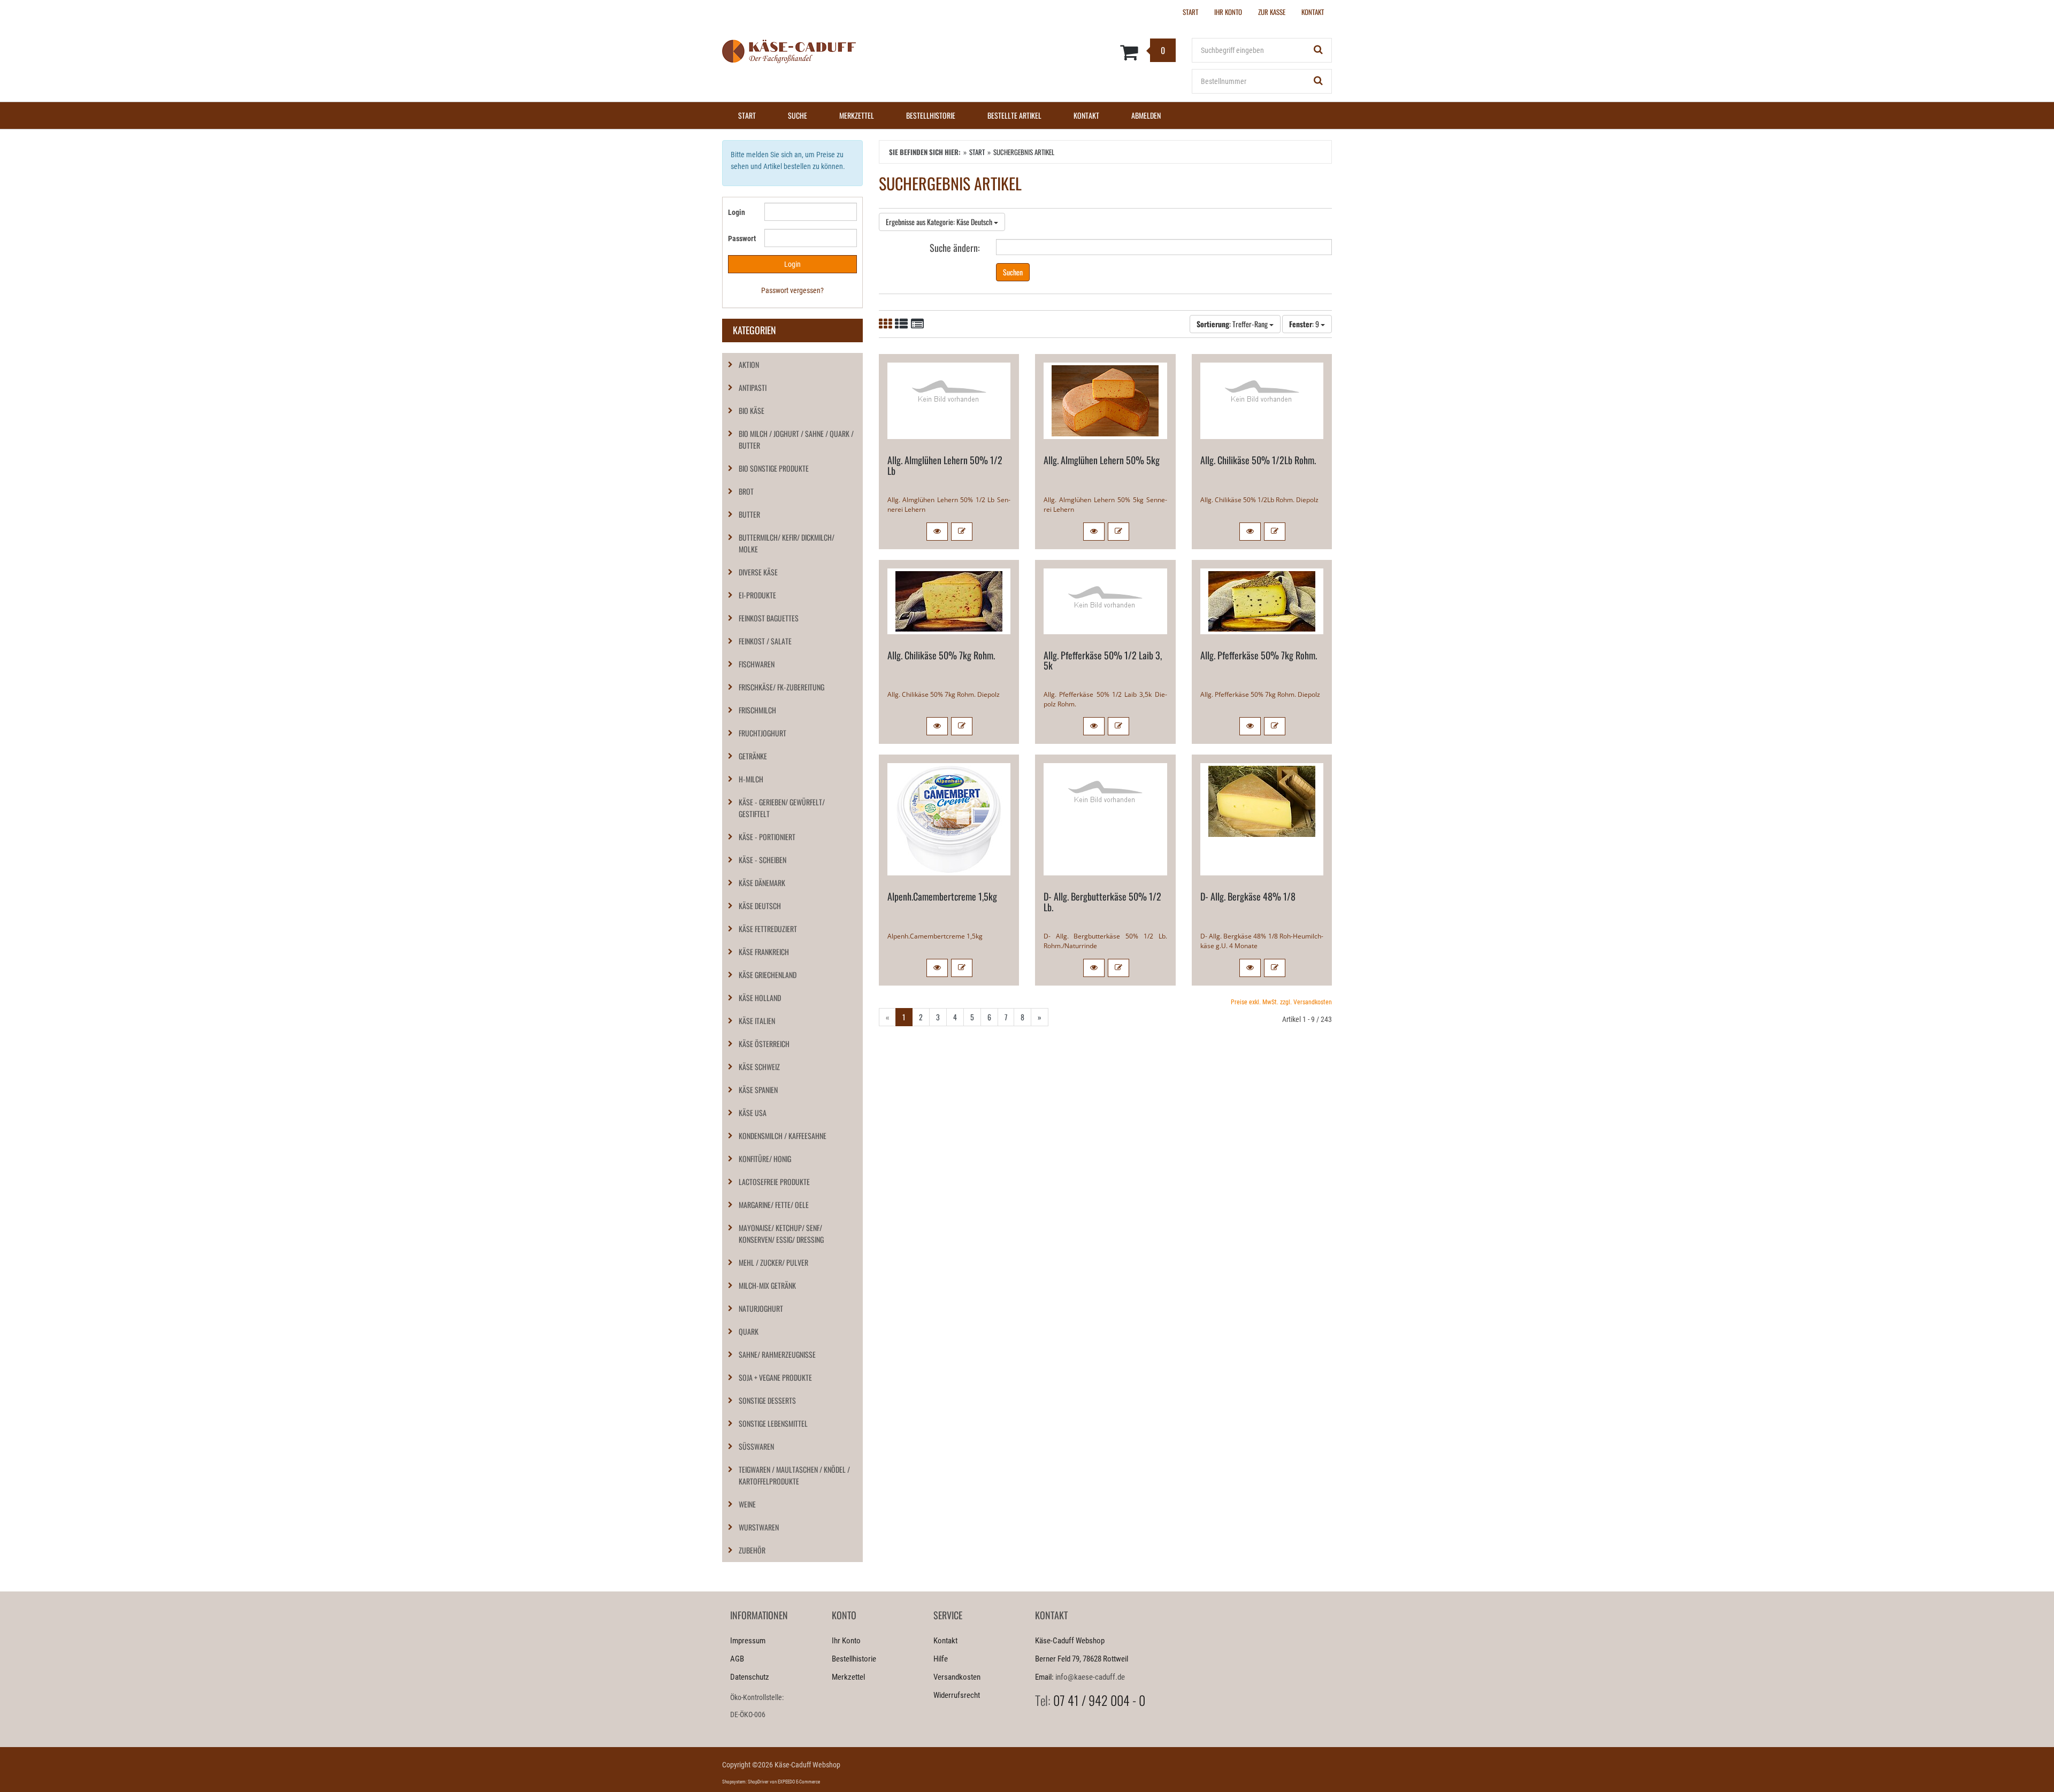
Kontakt (1086, 115)
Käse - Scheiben (762, 860)
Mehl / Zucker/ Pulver (773, 1262)
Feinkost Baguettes (769, 618)
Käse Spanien (758, 1090)
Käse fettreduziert (768, 929)
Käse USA (753, 1113)
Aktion (749, 364)
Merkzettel (857, 115)
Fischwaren (757, 664)
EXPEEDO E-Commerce (799, 1782)
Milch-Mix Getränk (767, 1285)
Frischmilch (757, 710)
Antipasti (753, 387)
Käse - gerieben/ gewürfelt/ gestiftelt (782, 808)
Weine (747, 1504)
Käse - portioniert (767, 837)
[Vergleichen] (962, 532)
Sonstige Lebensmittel (773, 1423)
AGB (737, 1659)
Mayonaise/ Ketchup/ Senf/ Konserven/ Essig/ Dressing (781, 1233)
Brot (746, 491)
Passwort (742, 239)
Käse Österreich (764, 1044)
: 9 (1305, 324)
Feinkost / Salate (765, 641)
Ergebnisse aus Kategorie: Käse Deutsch (940, 222)
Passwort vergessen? (792, 290)
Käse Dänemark (762, 883)
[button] (937, 532)
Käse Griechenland (768, 975)
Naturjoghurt (761, 1308)
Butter (749, 514)
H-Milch (751, 779)
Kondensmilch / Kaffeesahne (783, 1136)
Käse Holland (760, 998)
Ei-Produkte (757, 595)
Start (747, 115)
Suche (798, 115)
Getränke (753, 756)
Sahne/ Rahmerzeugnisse (777, 1354)
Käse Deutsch (760, 906)
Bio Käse (752, 410)
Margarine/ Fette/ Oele (774, 1205)
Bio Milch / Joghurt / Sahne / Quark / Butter (796, 439)
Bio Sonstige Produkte (774, 468)
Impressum (748, 1641)
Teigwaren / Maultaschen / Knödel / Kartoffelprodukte (794, 1475)
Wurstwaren (759, 1527)
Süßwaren (756, 1446)
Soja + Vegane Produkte (775, 1377)
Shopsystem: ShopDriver (745, 1782)
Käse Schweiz (759, 1067)
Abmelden (1146, 115)
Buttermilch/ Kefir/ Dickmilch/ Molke (787, 543)
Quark (749, 1331)
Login (737, 212)
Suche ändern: (955, 247)
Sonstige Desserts (767, 1400)
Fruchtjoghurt (762, 733)
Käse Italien (757, 1021)
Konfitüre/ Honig (765, 1159)
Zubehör (752, 1550)
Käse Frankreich (764, 952)
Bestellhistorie (931, 115)
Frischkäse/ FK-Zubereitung (781, 687)
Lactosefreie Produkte (774, 1182)
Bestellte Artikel (1014, 115)
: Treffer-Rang (1233, 324)
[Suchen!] (1319, 50)
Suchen (1013, 272)
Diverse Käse (758, 572)
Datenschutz (750, 1677)
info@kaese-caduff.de (1090, 1677)
